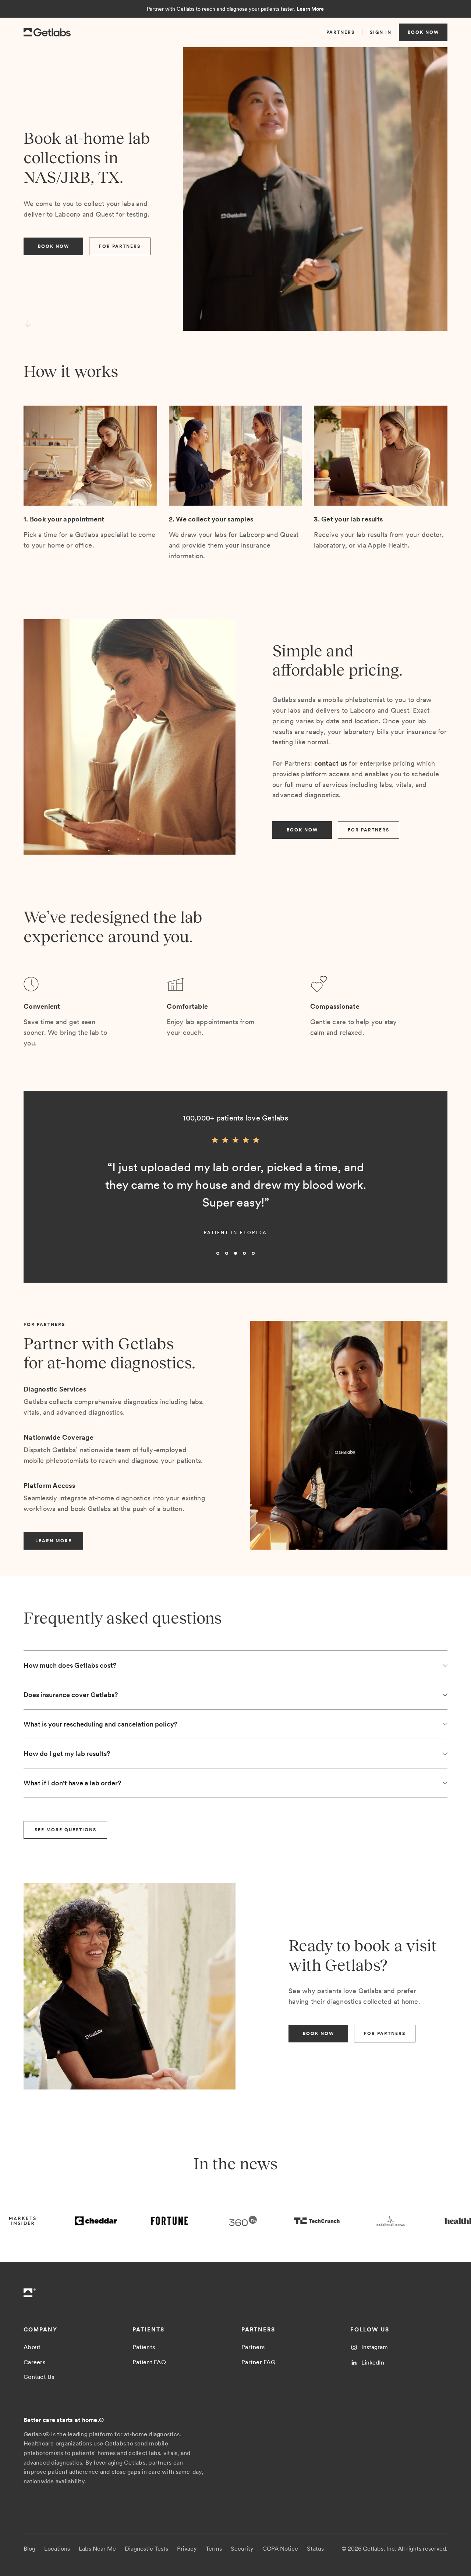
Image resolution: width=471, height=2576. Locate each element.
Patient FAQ (149, 2362)
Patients (144, 2347)
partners (341, 32)
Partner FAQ (258, 2362)
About (32, 2347)
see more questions (65, 1830)
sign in (381, 32)
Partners (253, 2347)
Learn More (310, 9)
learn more (54, 1541)
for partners (120, 246)
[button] (38, 1198)
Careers (34, 2362)
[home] (47, 33)
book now (423, 32)
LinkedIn (373, 2363)
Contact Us (39, 2377)
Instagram (375, 2347)
